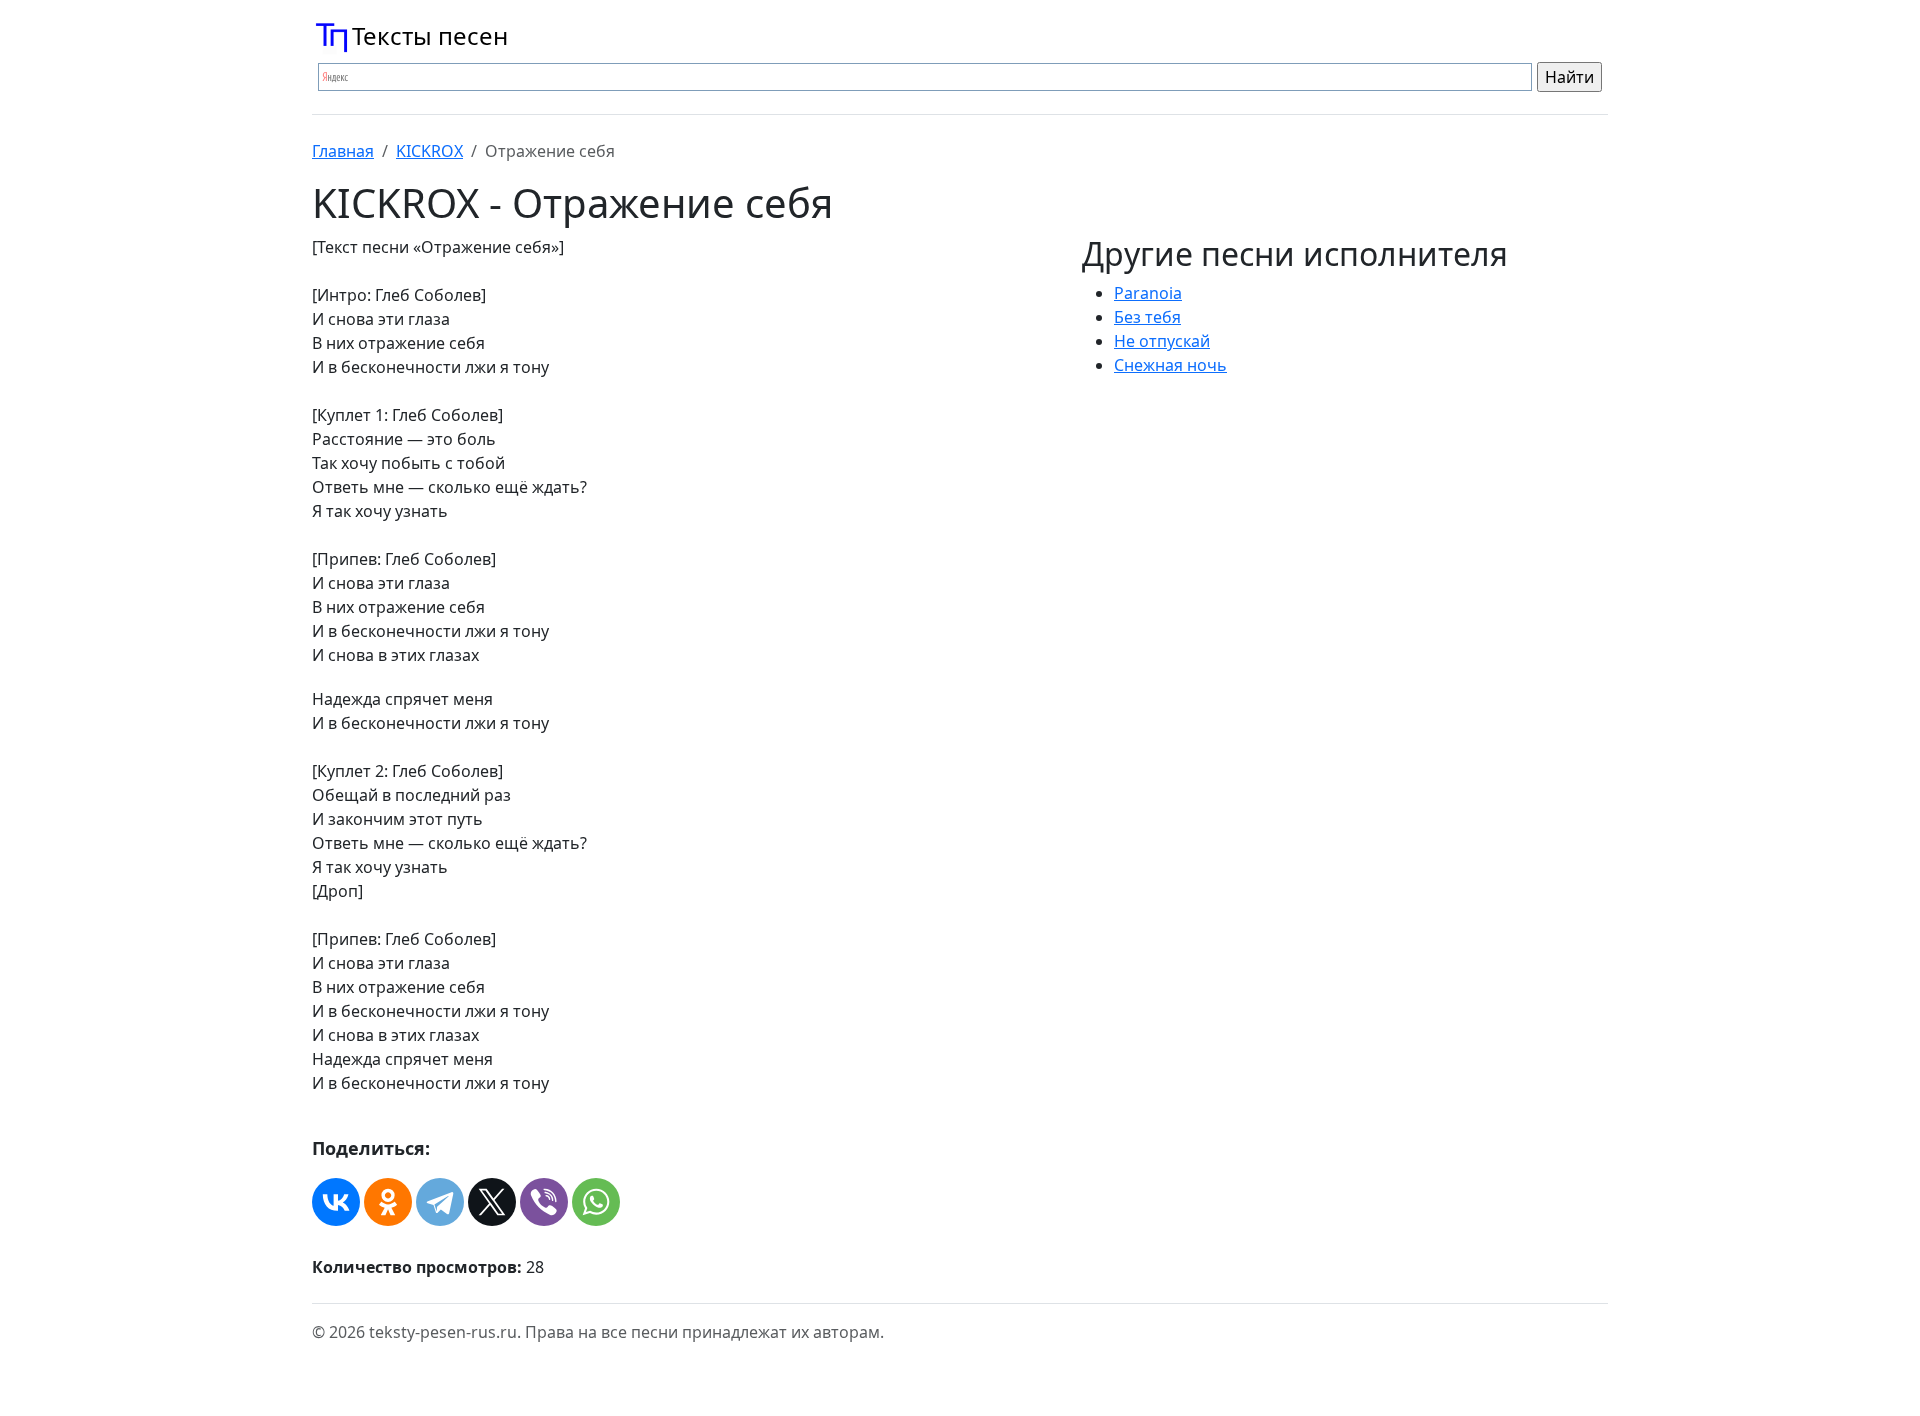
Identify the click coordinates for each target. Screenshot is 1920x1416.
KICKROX (429, 151)
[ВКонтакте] (336, 1202)
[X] (492, 1202)
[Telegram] (440, 1202)
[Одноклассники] (388, 1202)
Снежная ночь (1170, 365)
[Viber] (544, 1202)
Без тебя (1147, 317)
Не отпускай (1162, 341)
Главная (343, 151)
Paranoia (1148, 293)
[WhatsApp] (596, 1202)
